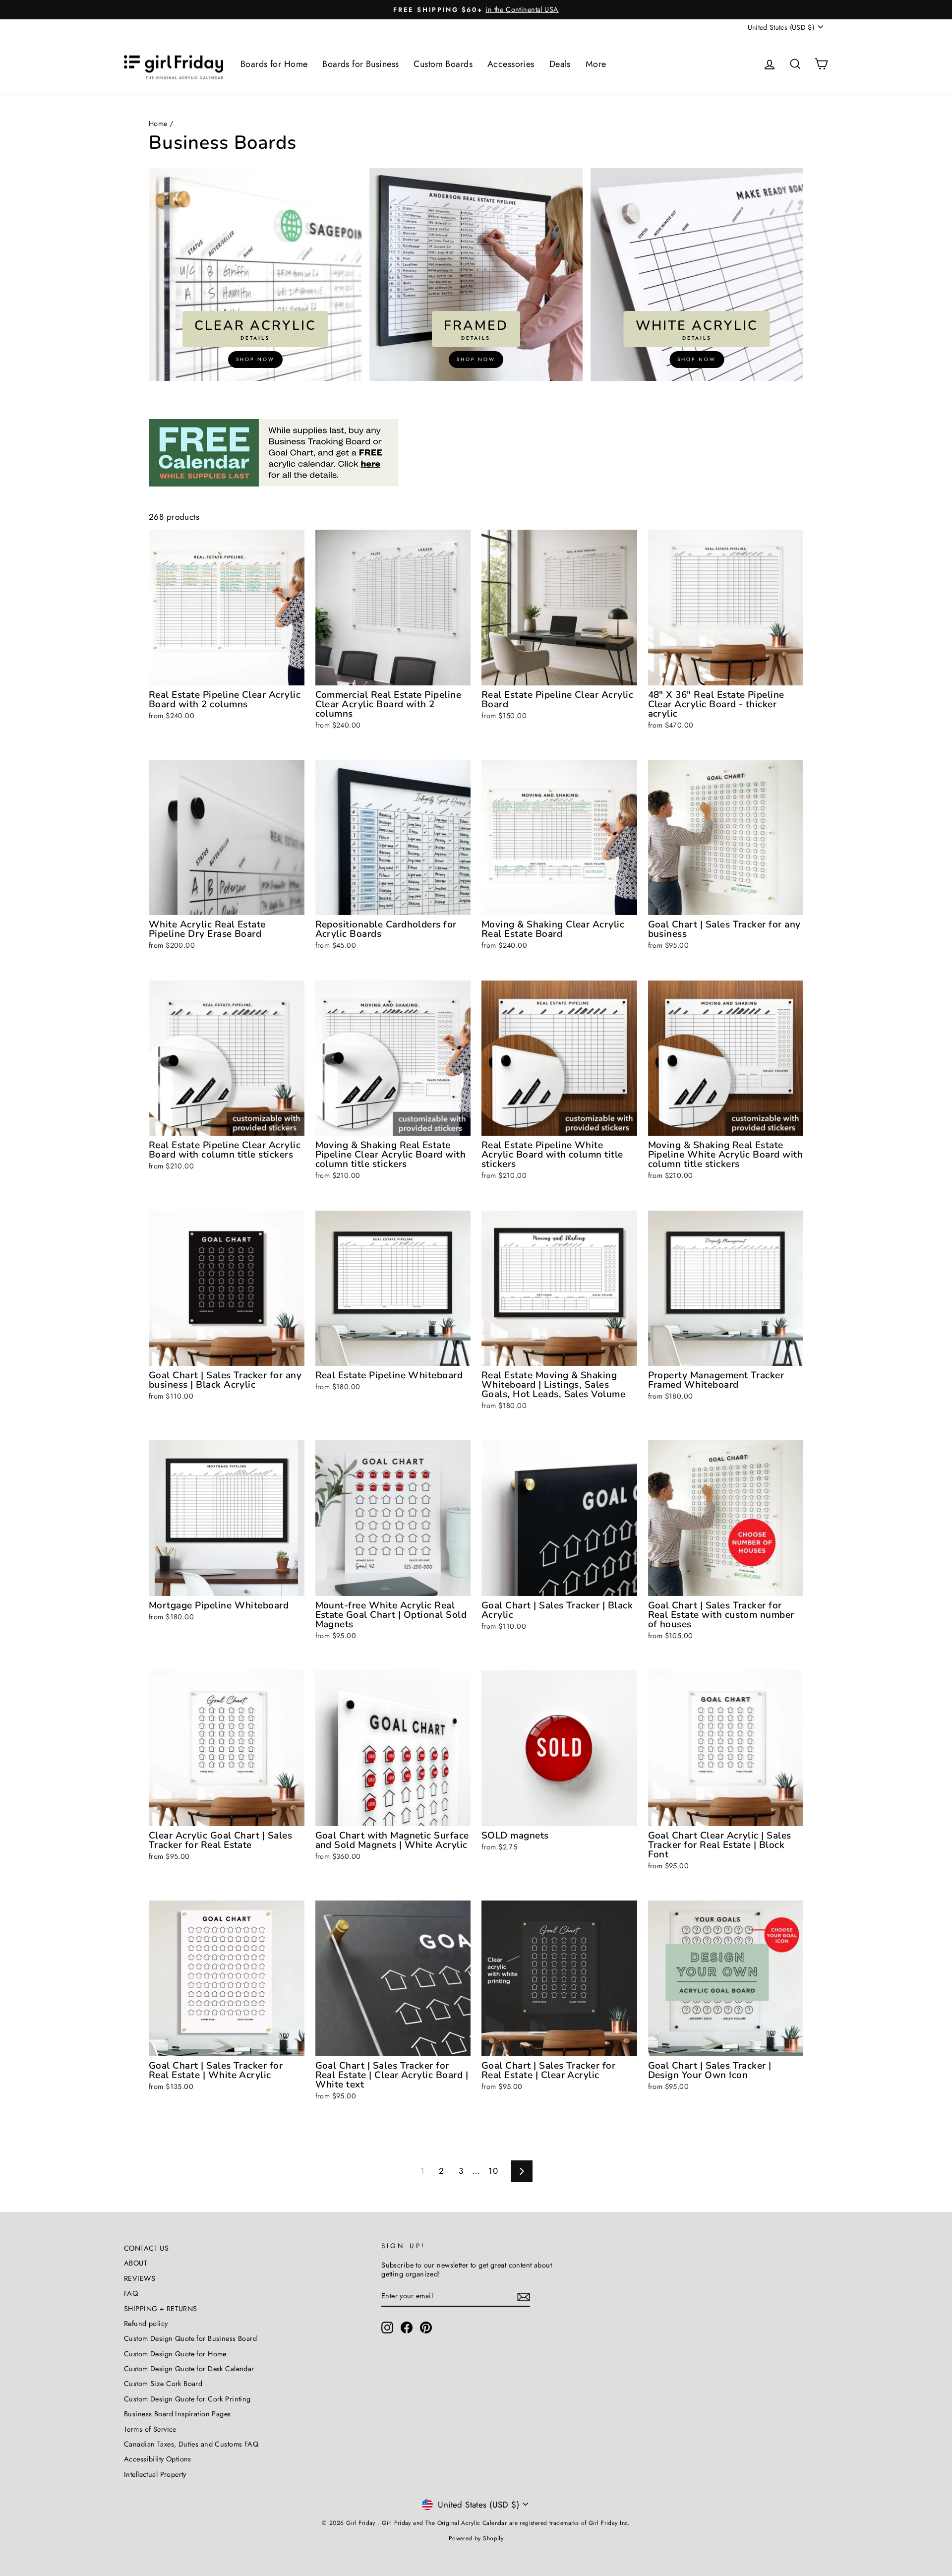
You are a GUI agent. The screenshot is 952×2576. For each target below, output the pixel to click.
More (596, 64)
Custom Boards (443, 64)
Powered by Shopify (476, 2538)
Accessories (511, 64)
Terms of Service (150, 2429)
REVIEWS (140, 2278)
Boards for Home (274, 64)
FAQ (131, 2293)
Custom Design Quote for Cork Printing (187, 2399)
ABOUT (136, 2263)
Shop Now (255, 359)
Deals (560, 64)
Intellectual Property (155, 2474)
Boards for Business (360, 64)
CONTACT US (146, 2248)
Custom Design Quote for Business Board (190, 2338)
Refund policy (146, 2324)
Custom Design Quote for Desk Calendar (189, 2369)
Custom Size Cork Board (163, 2384)
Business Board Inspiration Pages (178, 2414)
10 (493, 2171)
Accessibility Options (158, 2459)
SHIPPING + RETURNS (161, 2309)
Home (158, 123)
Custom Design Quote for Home (175, 2354)
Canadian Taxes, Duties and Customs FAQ (191, 2444)
